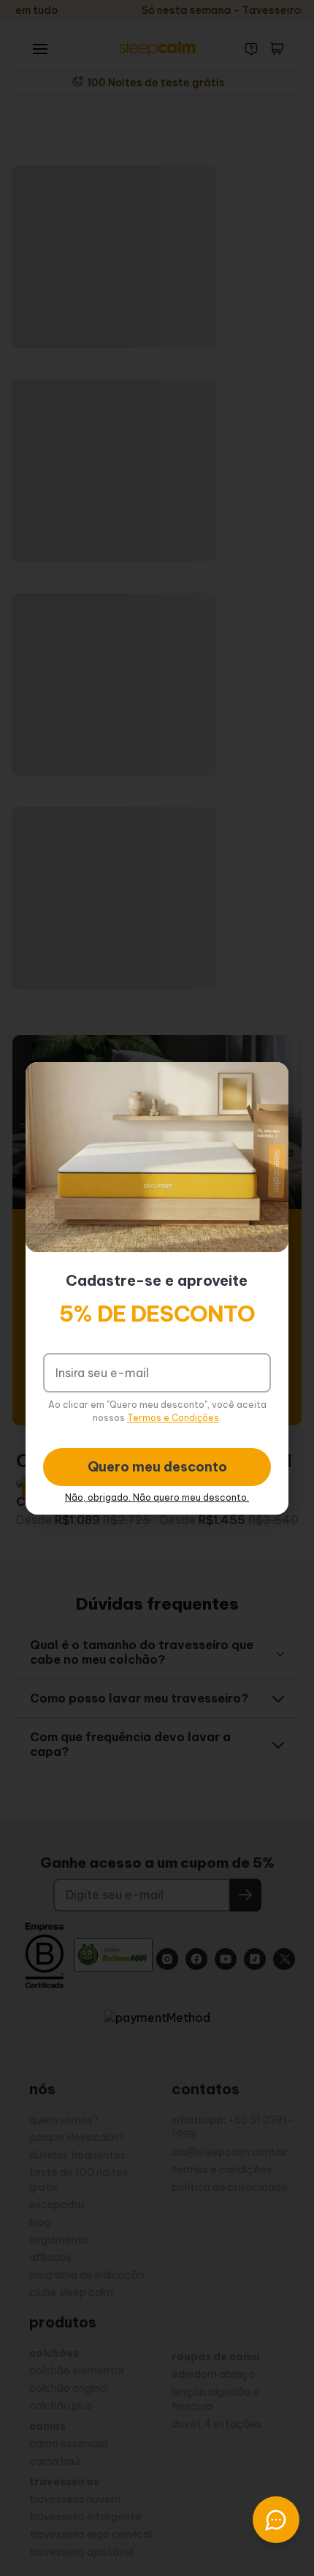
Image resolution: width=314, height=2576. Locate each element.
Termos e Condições (173, 1418)
